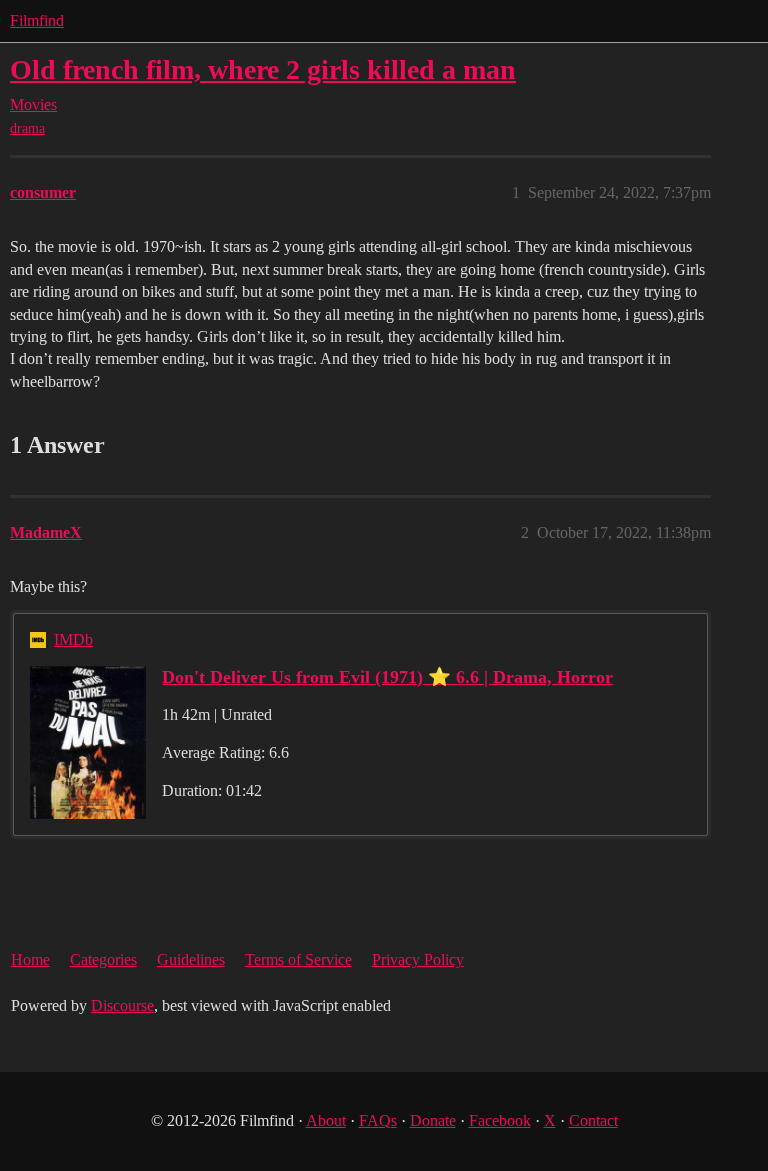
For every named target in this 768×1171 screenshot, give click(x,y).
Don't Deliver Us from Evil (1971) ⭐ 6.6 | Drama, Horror (387, 677)
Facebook (500, 1120)
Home (30, 959)
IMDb (73, 639)
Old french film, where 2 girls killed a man (263, 69)
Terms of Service (298, 959)
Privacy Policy (418, 959)
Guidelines (191, 959)
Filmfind (37, 20)
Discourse (122, 1005)
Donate (433, 1120)
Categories (103, 959)
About (326, 1120)
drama (27, 128)
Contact (593, 1120)
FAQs (378, 1120)
